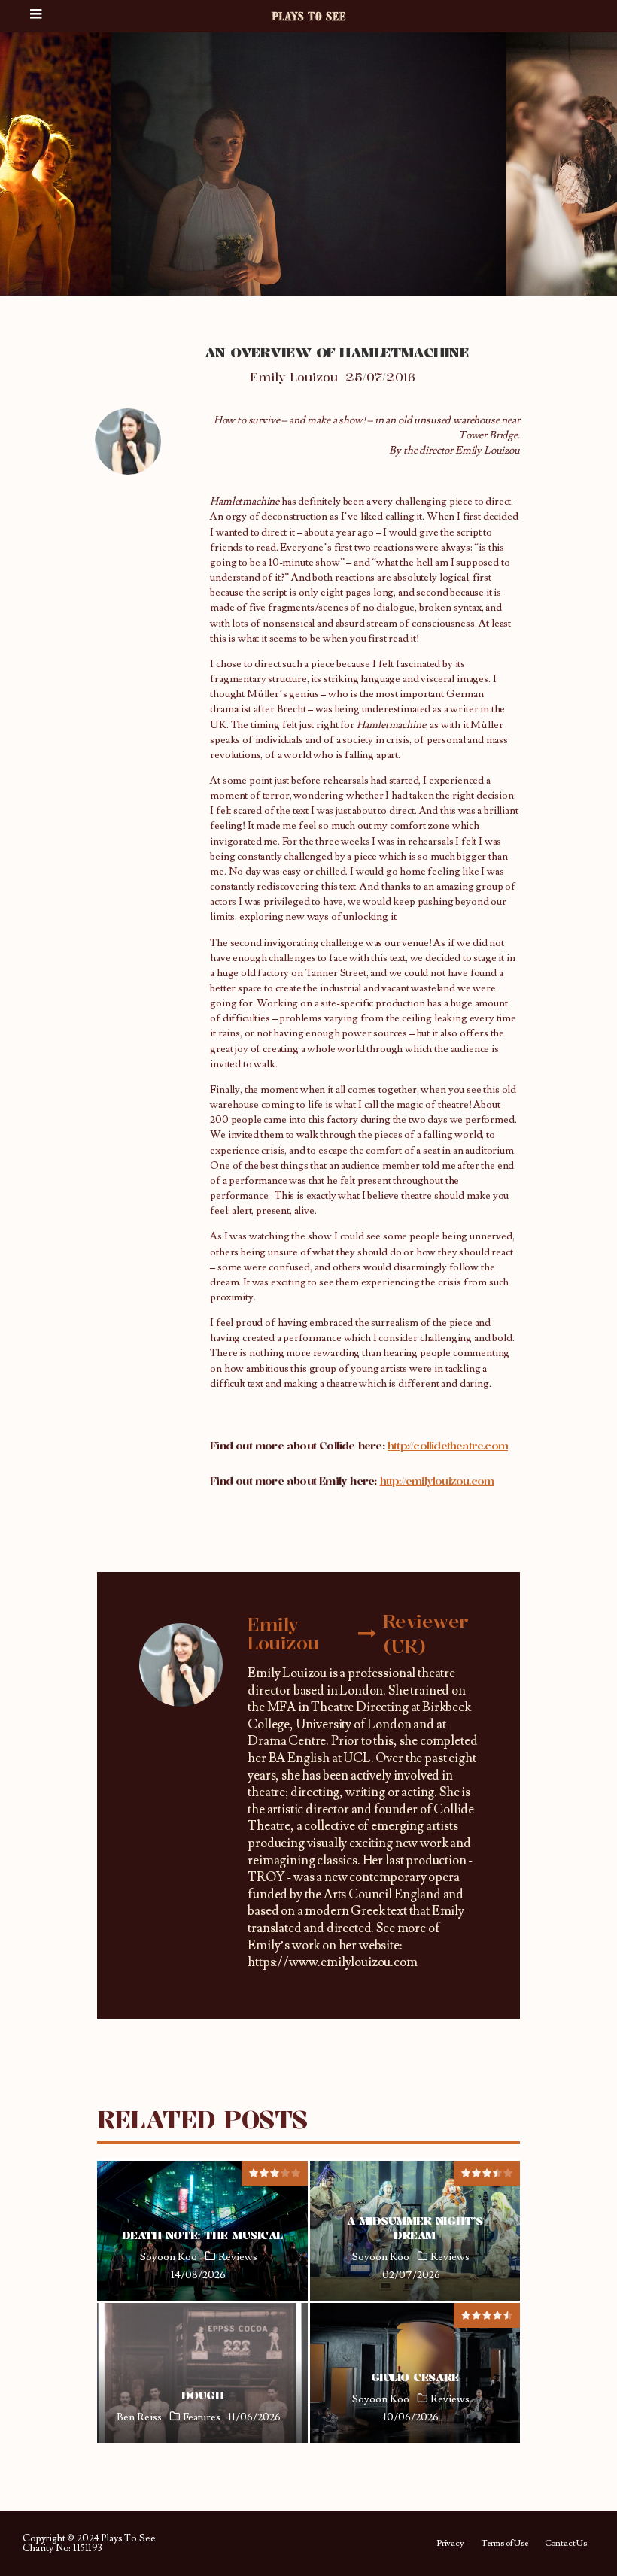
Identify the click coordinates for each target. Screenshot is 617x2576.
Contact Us (566, 2544)
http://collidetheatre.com (448, 1445)
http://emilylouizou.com (437, 1481)
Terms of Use (505, 2544)
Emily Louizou (294, 377)
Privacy (450, 2544)
